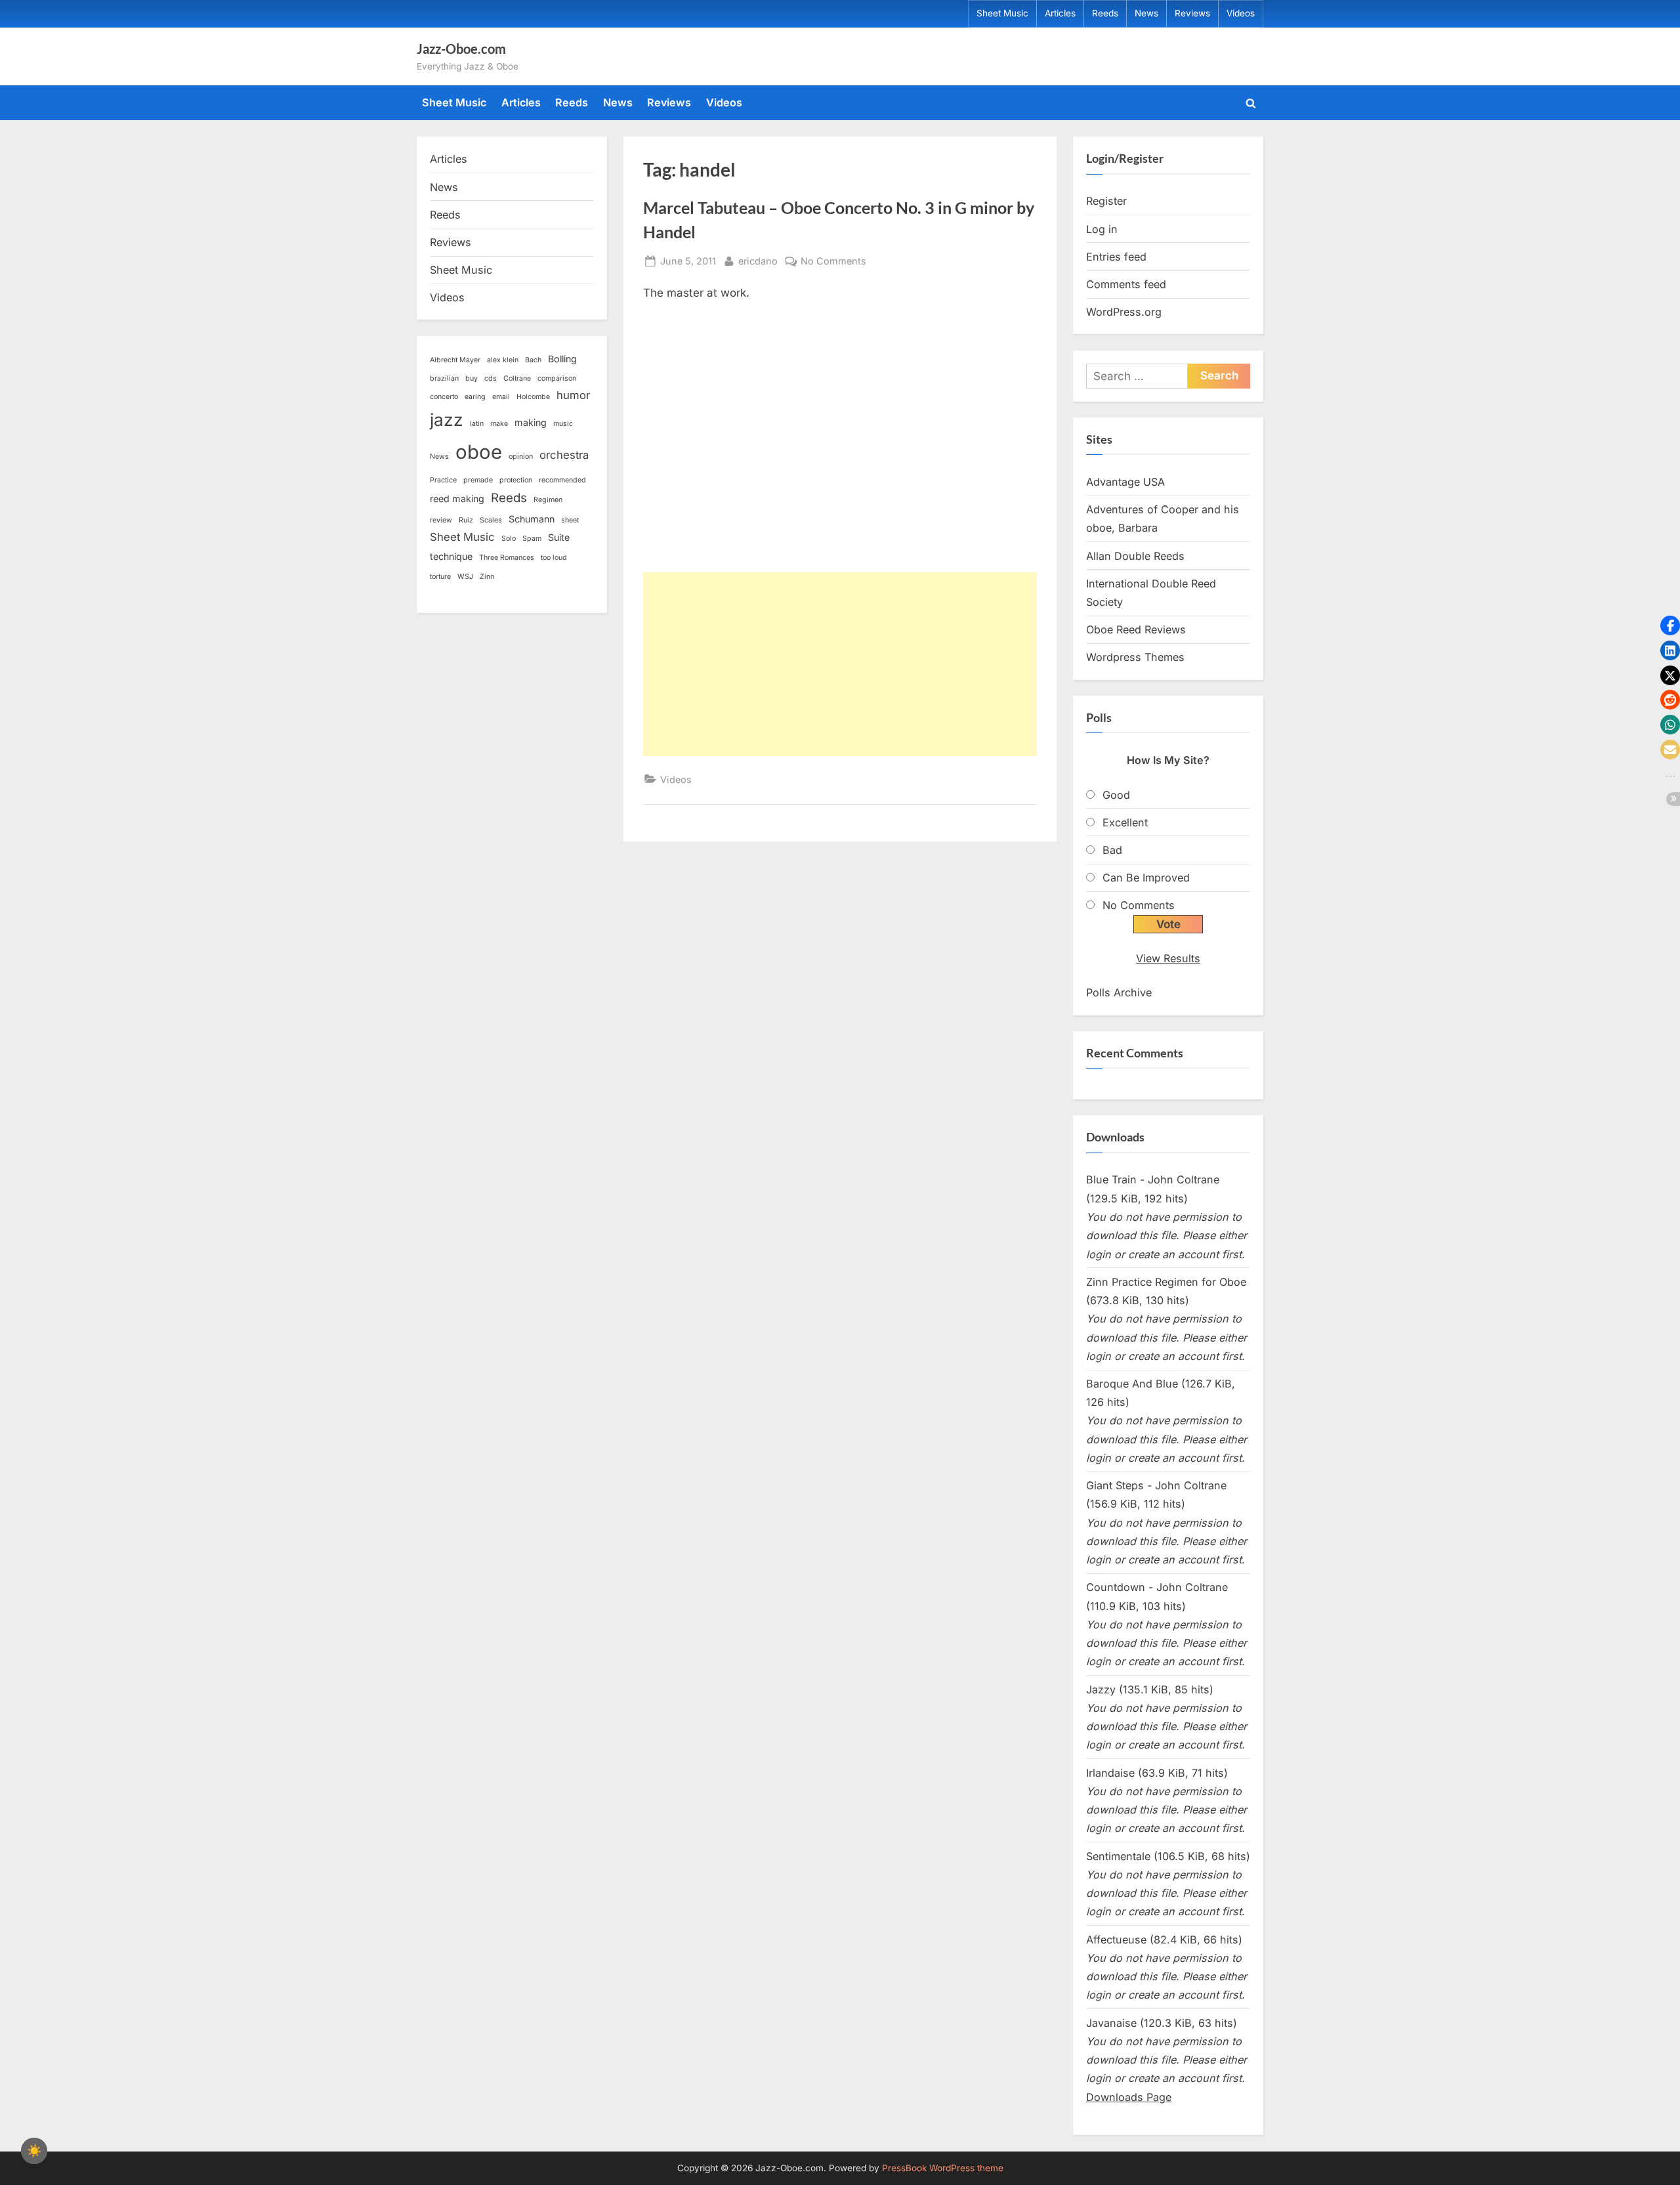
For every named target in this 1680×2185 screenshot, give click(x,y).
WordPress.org (1124, 312)
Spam (532, 539)
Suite (559, 537)
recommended (562, 480)
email (501, 397)
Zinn (487, 577)
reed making (457, 499)
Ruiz (466, 520)
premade (478, 480)
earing (475, 397)
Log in (1102, 229)
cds (491, 378)
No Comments (833, 262)
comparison (557, 378)
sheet (570, 520)
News (1146, 13)
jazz (447, 420)
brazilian (444, 378)
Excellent (1125, 822)
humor (573, 395)
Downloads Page (1129, 2097)
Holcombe (533, 397)
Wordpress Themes (1135, 657)
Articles (1060, 13)
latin (477, 424)
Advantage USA (1125, 482)
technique (451, 556)
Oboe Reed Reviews (1136, 629)
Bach (533, 360)
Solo (509, 539)
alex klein (503, 360)
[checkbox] (34, 2151)
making (531, 422)
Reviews (1192, 13)
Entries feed (1116, 257)
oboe (479, 452)
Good (1116, 795)
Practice (443, 480)
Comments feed (1126, 284)
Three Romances (507, 558)
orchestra (564, 455)
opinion (521, 456)
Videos (1241, 13)
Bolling (562, 359)
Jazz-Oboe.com (461, 49)
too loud (554, 558)
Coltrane (517, 378)
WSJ (465, 577)
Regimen (548, 500)
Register (1106, 201)
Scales (491, 520)
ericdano (758, 261)
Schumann (532, 519)
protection (516, 480)
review (441, 520)
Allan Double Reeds (1135, 556)
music (563, 424)
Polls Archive (1119, 992)
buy (472, 378)
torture (440, 577)
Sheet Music (1002, 13)
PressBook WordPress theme (943, 2168)
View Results (1168, 958)
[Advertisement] (840, 664)
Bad (1112, 850)
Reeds (1105, 13)
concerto (444, 397)
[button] (1670, 626)
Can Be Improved (1146, 878)
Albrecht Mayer (455, 360)
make (499, 424)
